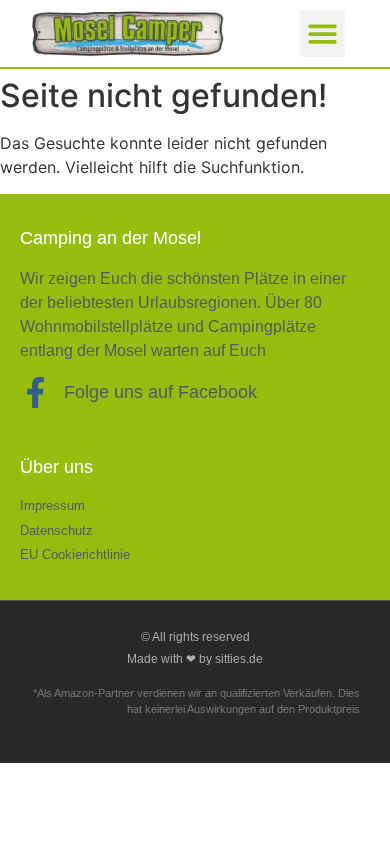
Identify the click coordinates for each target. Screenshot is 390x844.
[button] (322, 33)
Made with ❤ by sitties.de (195, 659)
